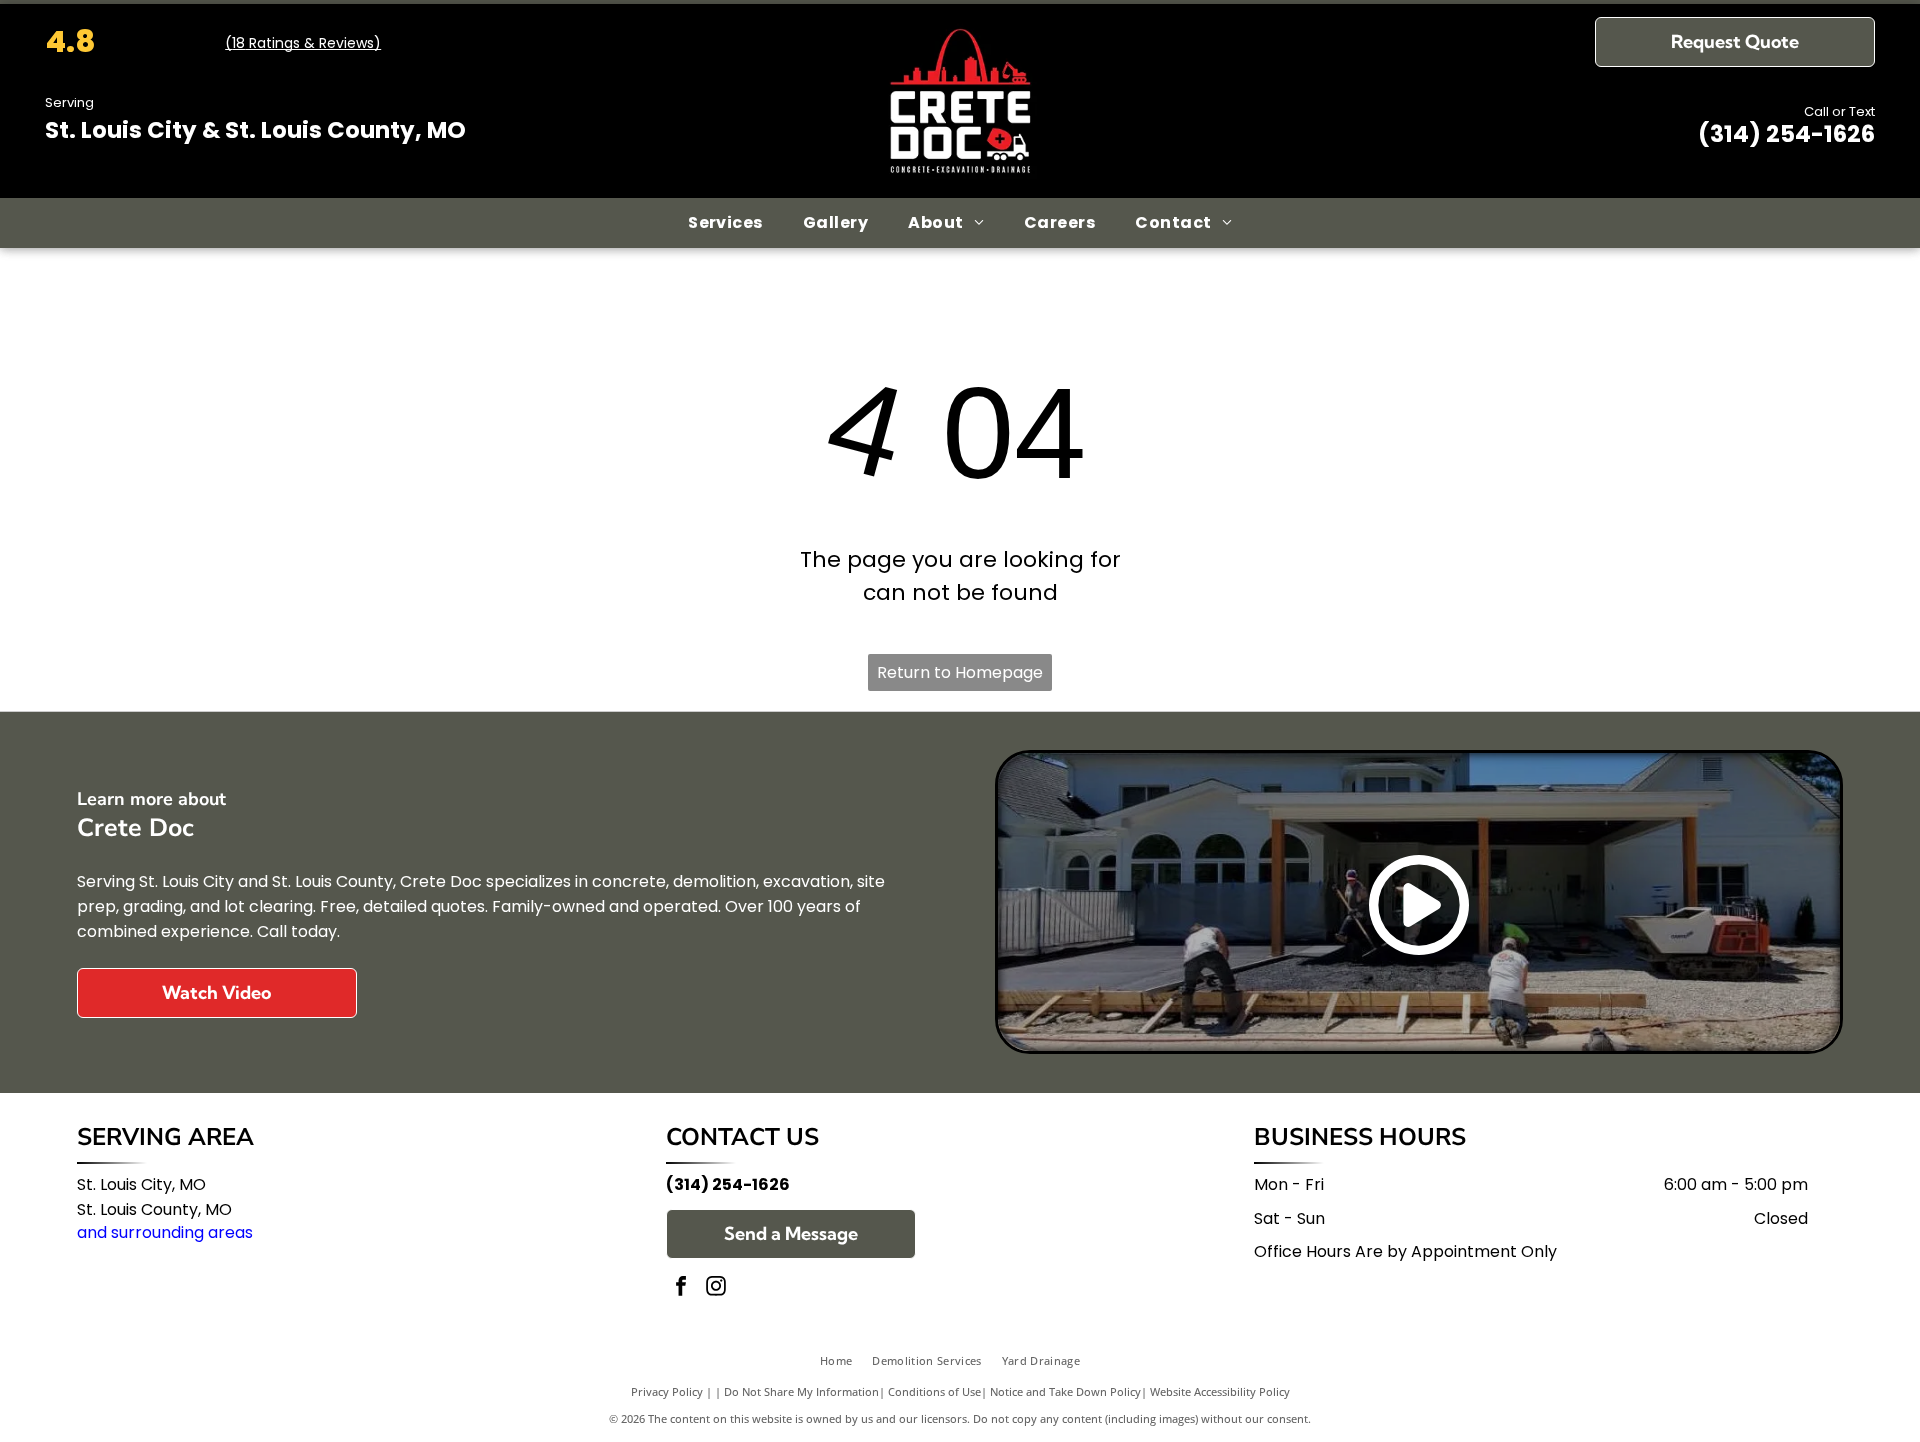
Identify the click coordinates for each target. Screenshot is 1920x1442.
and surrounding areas (165, 1232)
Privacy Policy (667, 1391)
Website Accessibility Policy (1220, 1391)
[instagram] (716, 1288)
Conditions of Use (934, 1391)
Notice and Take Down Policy (1065, 1391)
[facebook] (681, 1288)
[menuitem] (725, 223)
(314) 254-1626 (1786, 134)
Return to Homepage (960, 672)
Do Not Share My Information (801, 1391)
